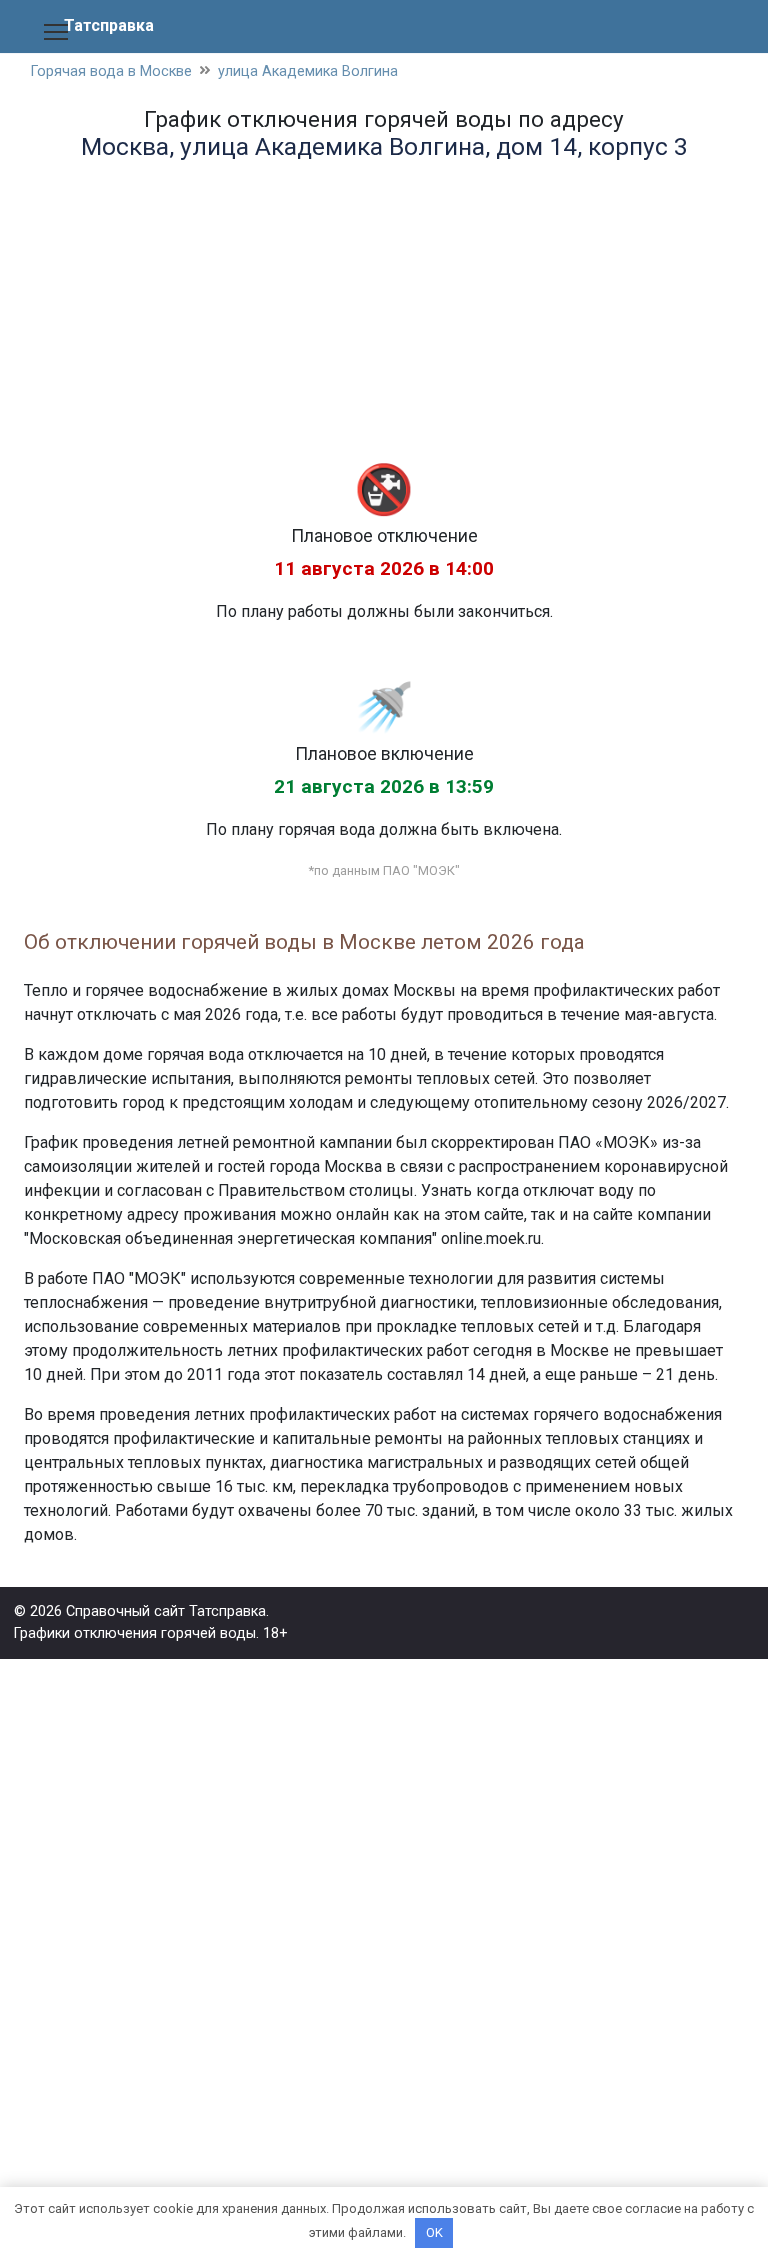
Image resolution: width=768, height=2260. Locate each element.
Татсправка (109, 25)
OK (434, 2232)
